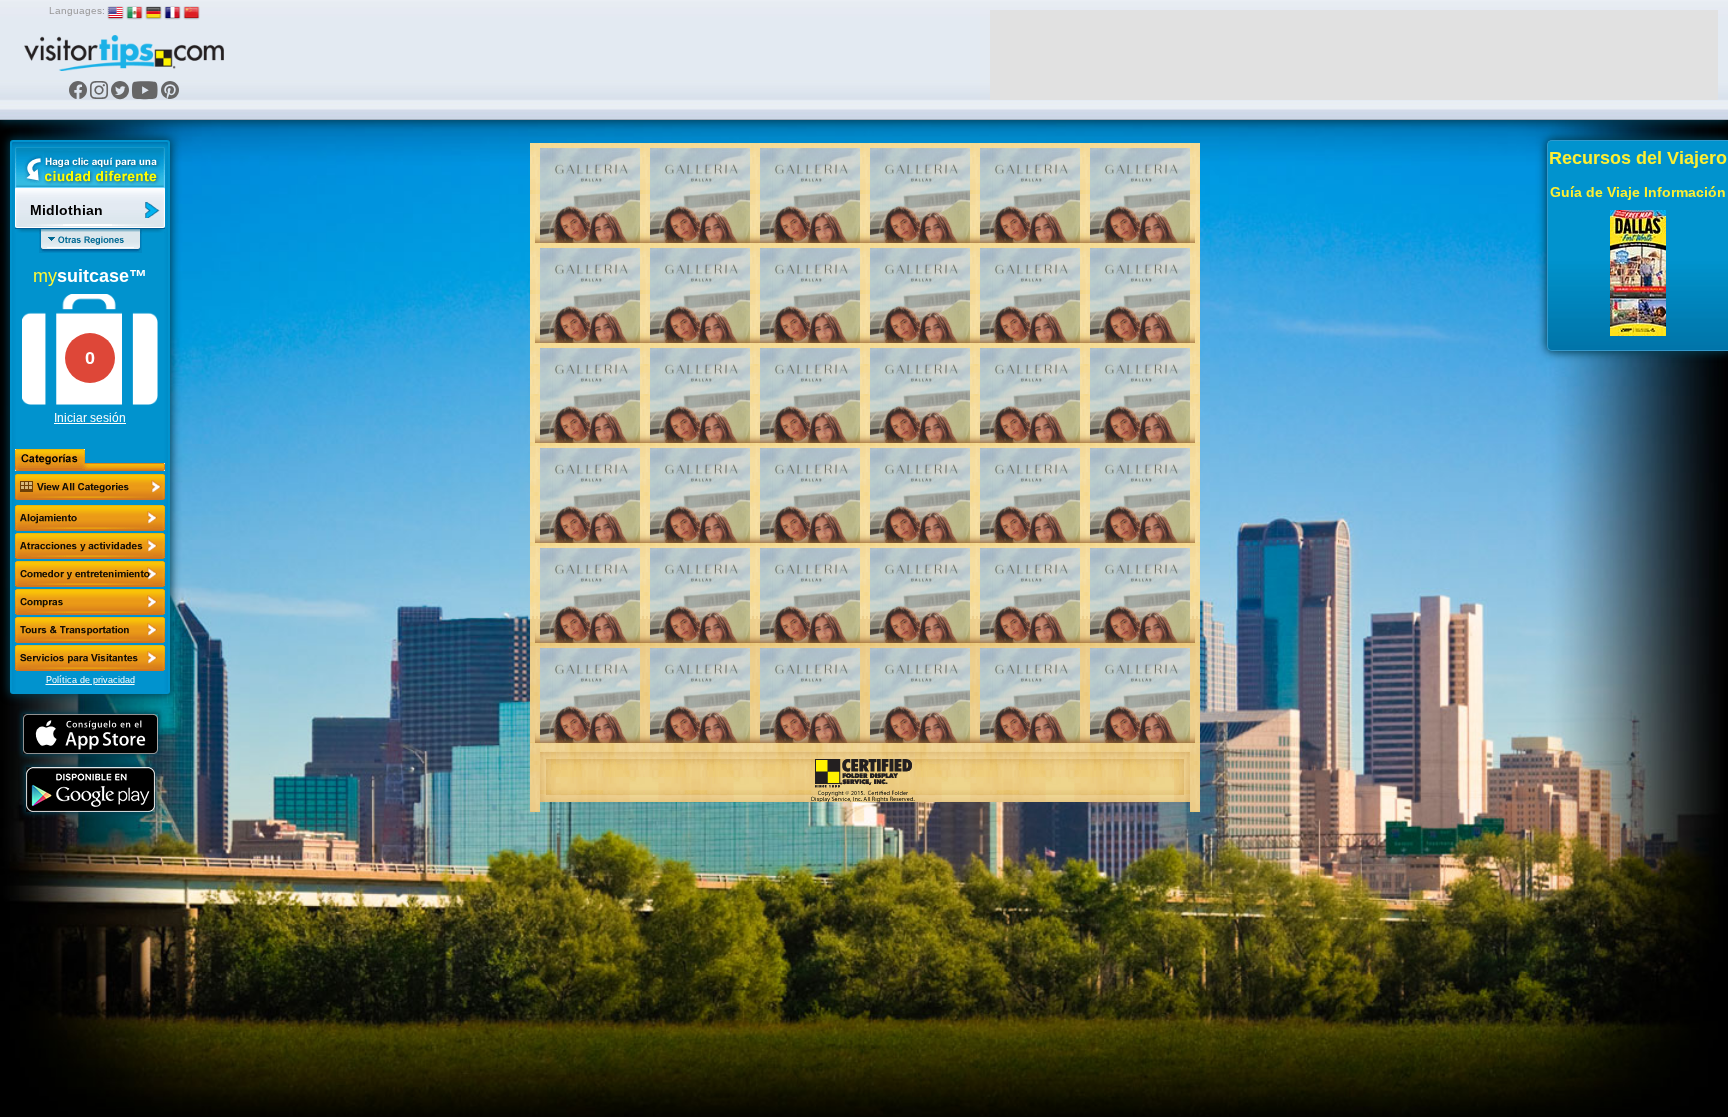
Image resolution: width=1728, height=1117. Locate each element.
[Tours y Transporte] (90, 630)
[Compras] (90, 602)
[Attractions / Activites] (90, 546)
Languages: (77, 10)
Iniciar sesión (90, 418)
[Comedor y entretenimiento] (90, 574)
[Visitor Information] (90, 658)
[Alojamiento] (90, 518)
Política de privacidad (90, 680)
